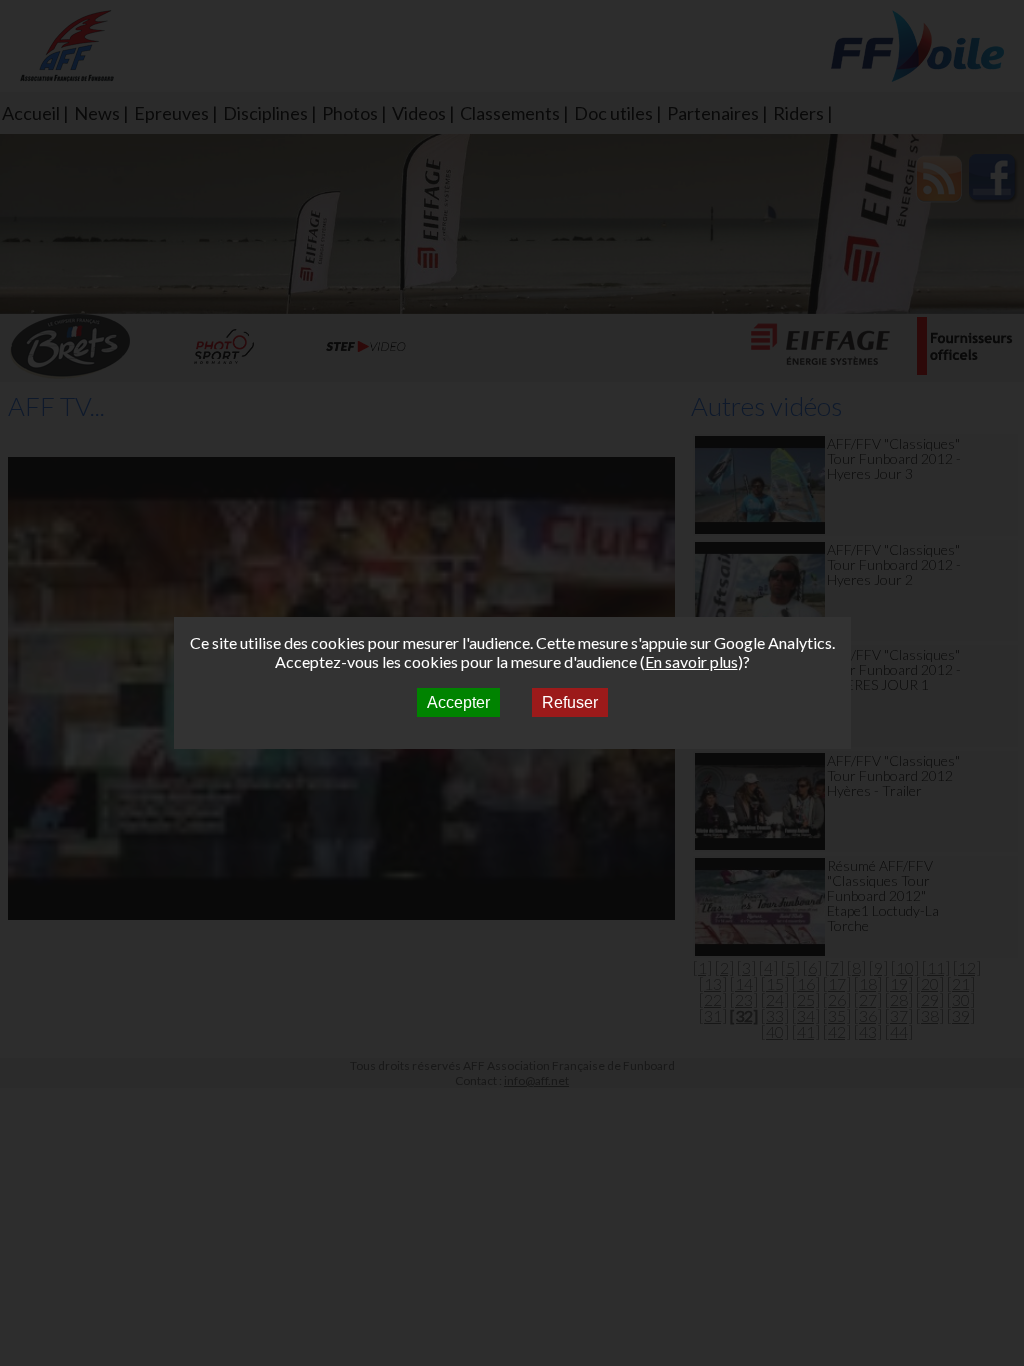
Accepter (458, 702)
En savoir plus (691, 661)
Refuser (570, 702)
